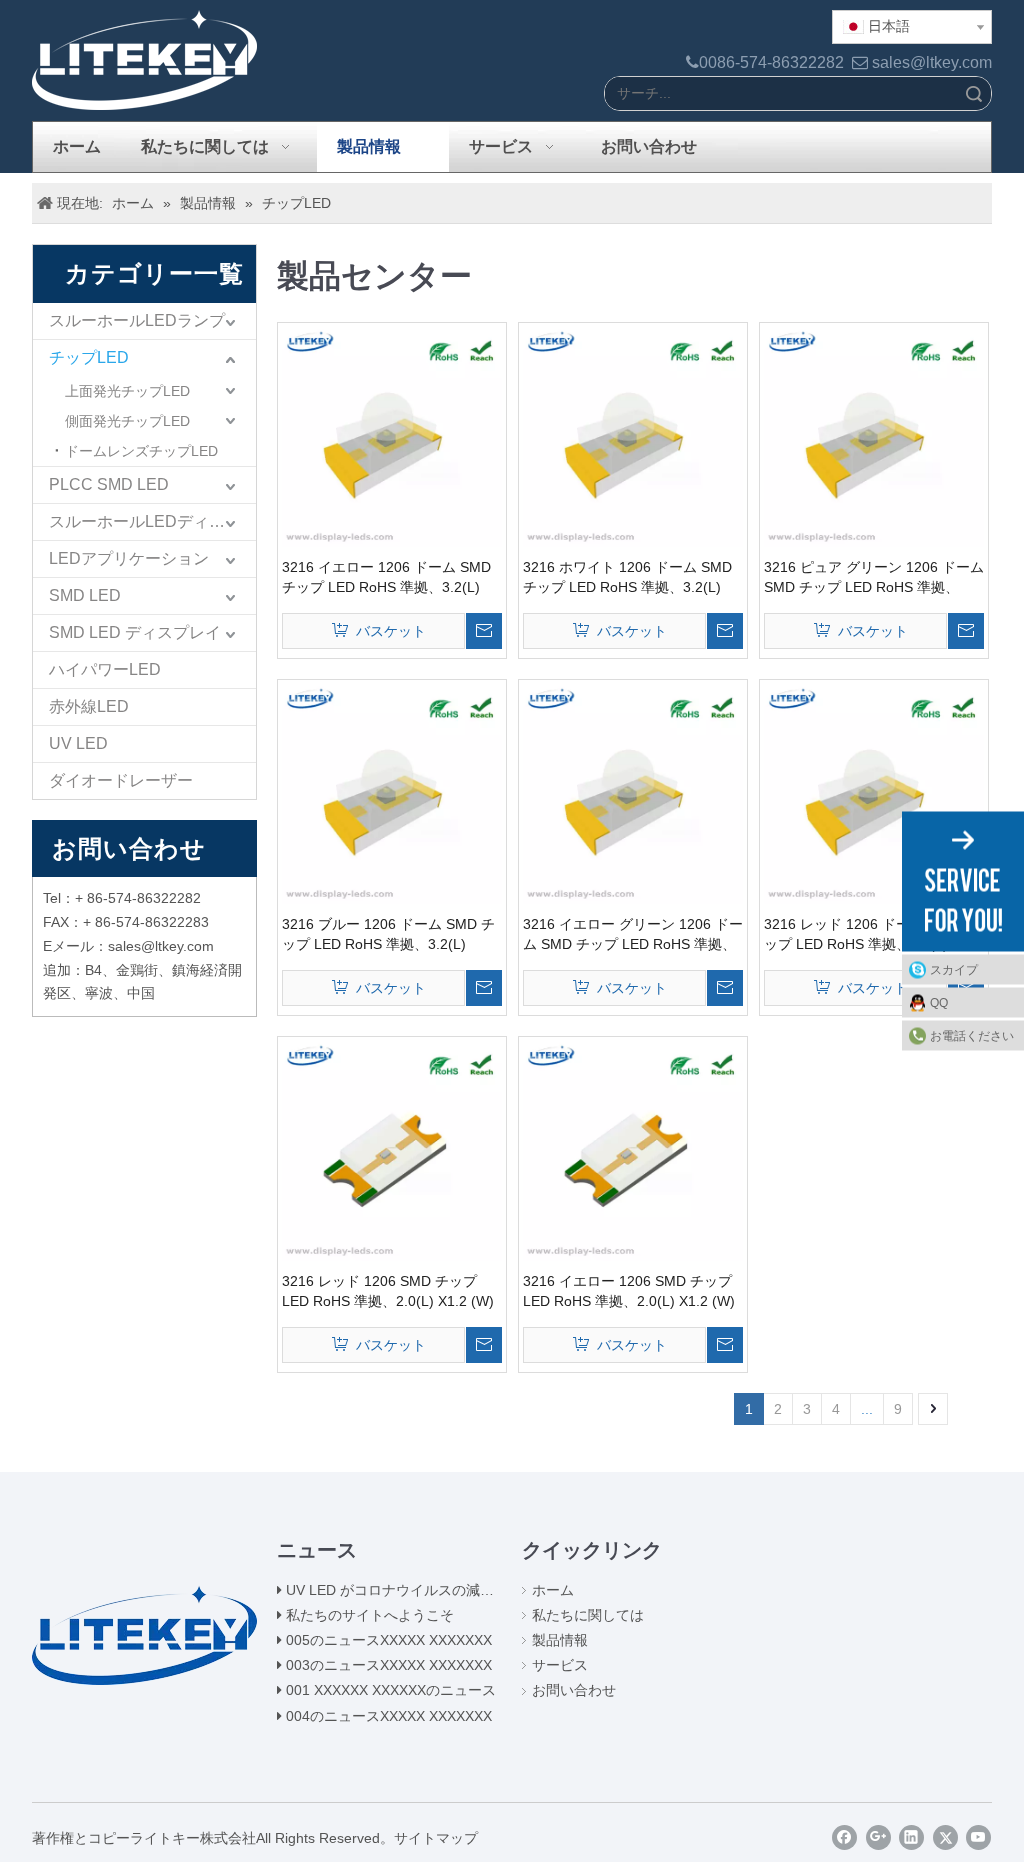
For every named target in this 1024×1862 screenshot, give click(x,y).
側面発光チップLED (127, 421)
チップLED (89, 357)
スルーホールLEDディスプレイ (152, 521)
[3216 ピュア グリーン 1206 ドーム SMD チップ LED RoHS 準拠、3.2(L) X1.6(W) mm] (874, 435)
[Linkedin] (911, 1837)
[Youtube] (978, 1837)
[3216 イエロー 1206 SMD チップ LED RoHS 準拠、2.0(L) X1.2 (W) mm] (633, 1149)
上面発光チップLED (127, 391)
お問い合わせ (574, 1690)
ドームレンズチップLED (141, 451)
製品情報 (560, 1640)
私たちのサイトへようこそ (370, 1615)
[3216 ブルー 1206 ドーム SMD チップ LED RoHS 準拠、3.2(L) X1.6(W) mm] (392, 792)
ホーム (553, 1590)
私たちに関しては (588, 1615)
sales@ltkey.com (932, 62)
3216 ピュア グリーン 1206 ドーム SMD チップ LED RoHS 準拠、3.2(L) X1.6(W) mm (874, 578)
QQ (939, 1003)
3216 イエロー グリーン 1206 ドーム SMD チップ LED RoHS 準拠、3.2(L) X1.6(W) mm (633, 935)
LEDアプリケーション (129, 558)
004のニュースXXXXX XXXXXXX (389, 1716)
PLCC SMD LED (109, 484)
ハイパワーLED (105, 669)
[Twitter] (945, 1837)
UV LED (78, 743)
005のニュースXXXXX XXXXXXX (389, 1640)
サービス (560, 1665)
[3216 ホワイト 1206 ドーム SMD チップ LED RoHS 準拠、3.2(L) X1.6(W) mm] (633, 435)
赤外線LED (89, 706)
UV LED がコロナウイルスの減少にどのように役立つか (460, 1590)
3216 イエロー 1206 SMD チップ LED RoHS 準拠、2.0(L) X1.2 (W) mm (629, 1292)
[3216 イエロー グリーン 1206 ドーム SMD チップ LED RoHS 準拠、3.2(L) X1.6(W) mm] (633, 792)
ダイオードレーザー (121, 780)
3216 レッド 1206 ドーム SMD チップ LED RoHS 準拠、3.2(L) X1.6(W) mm (870, 935)
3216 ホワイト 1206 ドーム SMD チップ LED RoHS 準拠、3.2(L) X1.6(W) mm (627, 578)
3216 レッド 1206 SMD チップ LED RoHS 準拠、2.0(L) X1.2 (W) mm (388, 1292)
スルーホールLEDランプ (137, 320)
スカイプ (954, 970)
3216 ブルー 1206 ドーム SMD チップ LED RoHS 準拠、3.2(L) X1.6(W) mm (388, 935)
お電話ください (972, 1036)
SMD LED (85, 595)
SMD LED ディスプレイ (135, 632)
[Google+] (878, 1837)
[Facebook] (844, 1837)
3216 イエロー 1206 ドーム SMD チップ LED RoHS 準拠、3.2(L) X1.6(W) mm (386, 578)
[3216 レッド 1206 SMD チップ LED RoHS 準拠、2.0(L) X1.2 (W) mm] (392, 1149)
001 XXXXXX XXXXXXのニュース (391, 1690)
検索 (974, 93)
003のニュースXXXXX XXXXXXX (389, 1665)
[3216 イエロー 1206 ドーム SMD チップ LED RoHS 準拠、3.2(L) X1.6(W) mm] (392, 435)
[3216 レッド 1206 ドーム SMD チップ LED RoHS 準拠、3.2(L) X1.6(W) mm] (874, 792)
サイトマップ (436, 1838)
